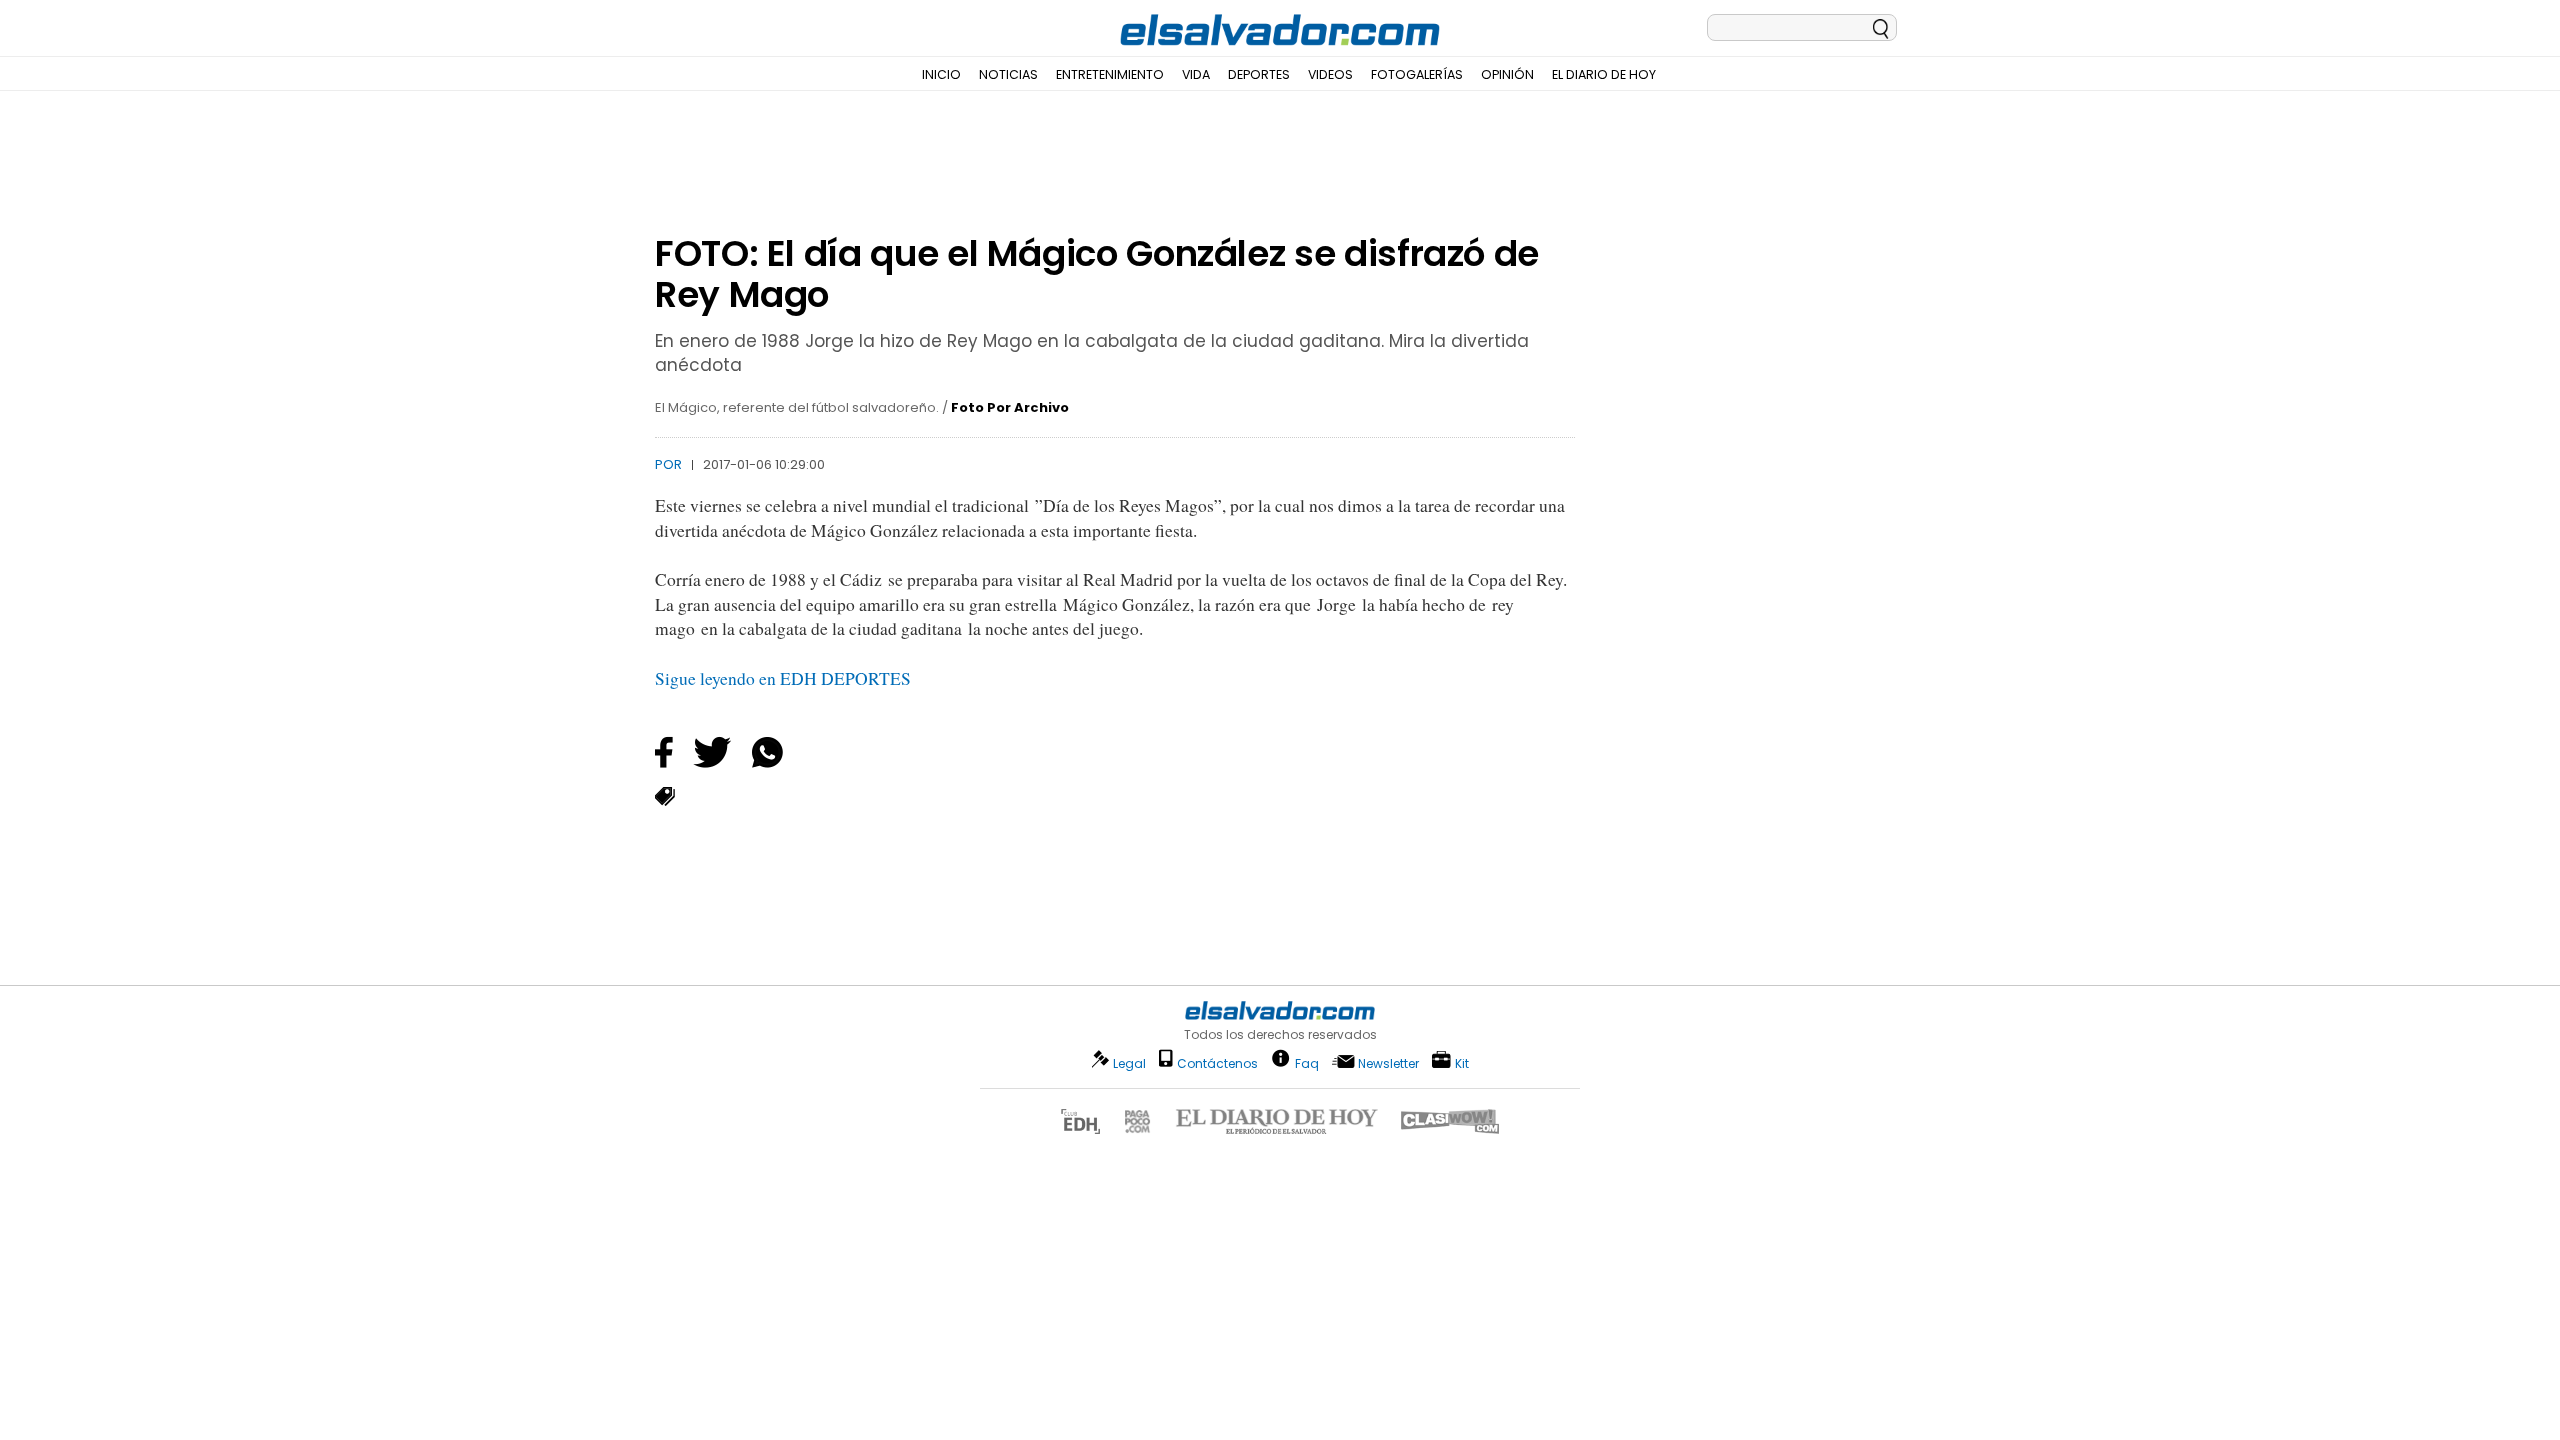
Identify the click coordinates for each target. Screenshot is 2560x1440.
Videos (1330, 74)
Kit (1462, 1062)
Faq (1307, 1062)
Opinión (1507, 74)
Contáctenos (1217, 1063)
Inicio (941, 74)
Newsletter (1388, 1063)
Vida (1196, 74)
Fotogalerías (1417, 74)
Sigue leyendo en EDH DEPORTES (783, 678)
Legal (1129, 1063)
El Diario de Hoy (1604, 74)
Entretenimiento (1110, 74)
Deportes (1259, 74)
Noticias (1008, 74)
